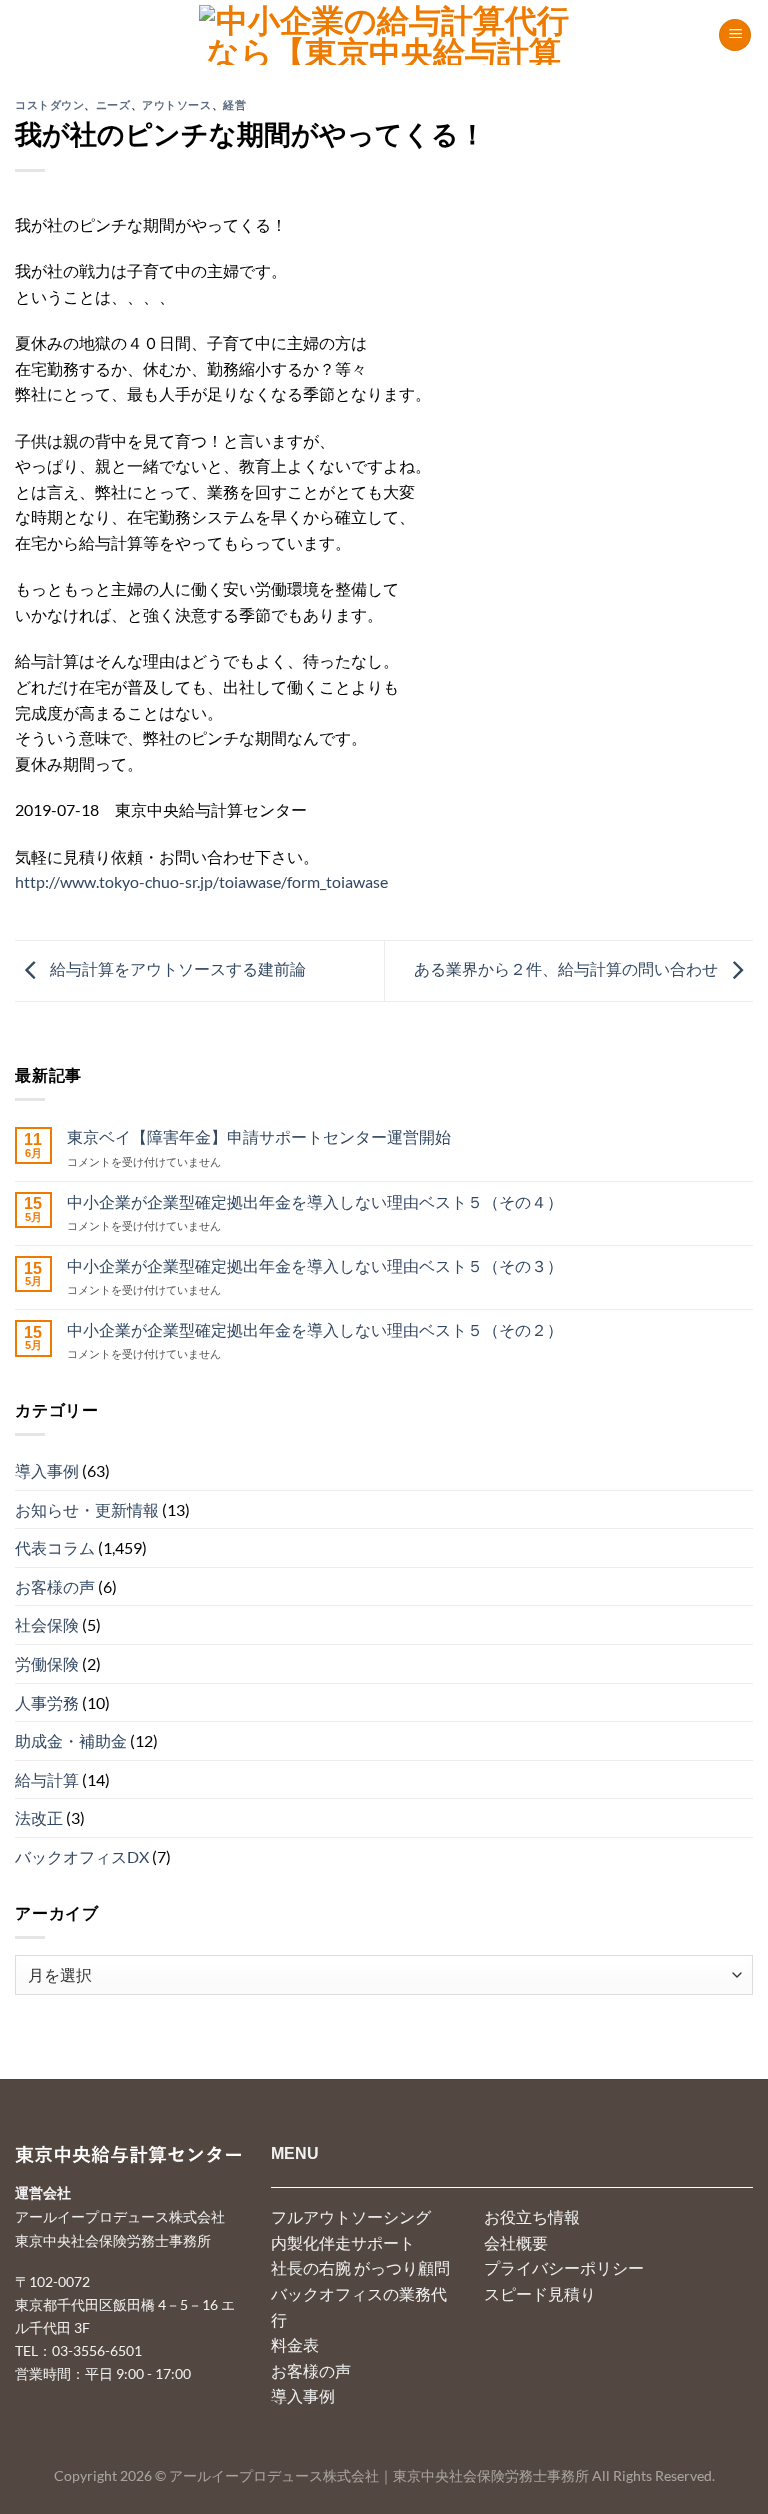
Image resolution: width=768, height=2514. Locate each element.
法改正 (39, 1817)
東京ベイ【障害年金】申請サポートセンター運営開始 (259, 1136)
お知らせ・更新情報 (87, 1509)
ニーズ (113, 105)
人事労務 (47, 1702)
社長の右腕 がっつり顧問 (360, 2267)
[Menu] (735, 35)
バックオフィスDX (82, 1856)
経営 (234, 105)
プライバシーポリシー (564, 2267)
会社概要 (516, 2242)
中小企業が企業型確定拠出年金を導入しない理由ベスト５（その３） (315, 1265)
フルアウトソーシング (351, 2216)
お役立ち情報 (532, 2216)
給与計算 (47, 1779)
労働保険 (47, 1663)
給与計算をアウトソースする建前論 (176, 968)
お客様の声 (55, 1586)
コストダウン (49, 105)
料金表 (295, 2344)
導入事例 (47, 1470)
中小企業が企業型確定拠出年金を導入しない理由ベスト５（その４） (315, 1201)
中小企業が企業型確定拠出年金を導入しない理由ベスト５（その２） (315, 1329)
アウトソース (176, 105)
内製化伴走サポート (343, 2242)
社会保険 (47, 1624)
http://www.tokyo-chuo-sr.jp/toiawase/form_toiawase (201, 881)
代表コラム (55, 1547)
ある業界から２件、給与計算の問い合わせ (567, 968)
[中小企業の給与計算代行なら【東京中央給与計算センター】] (384, 35)
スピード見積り (540, 2293)
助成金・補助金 (71, 1740)
